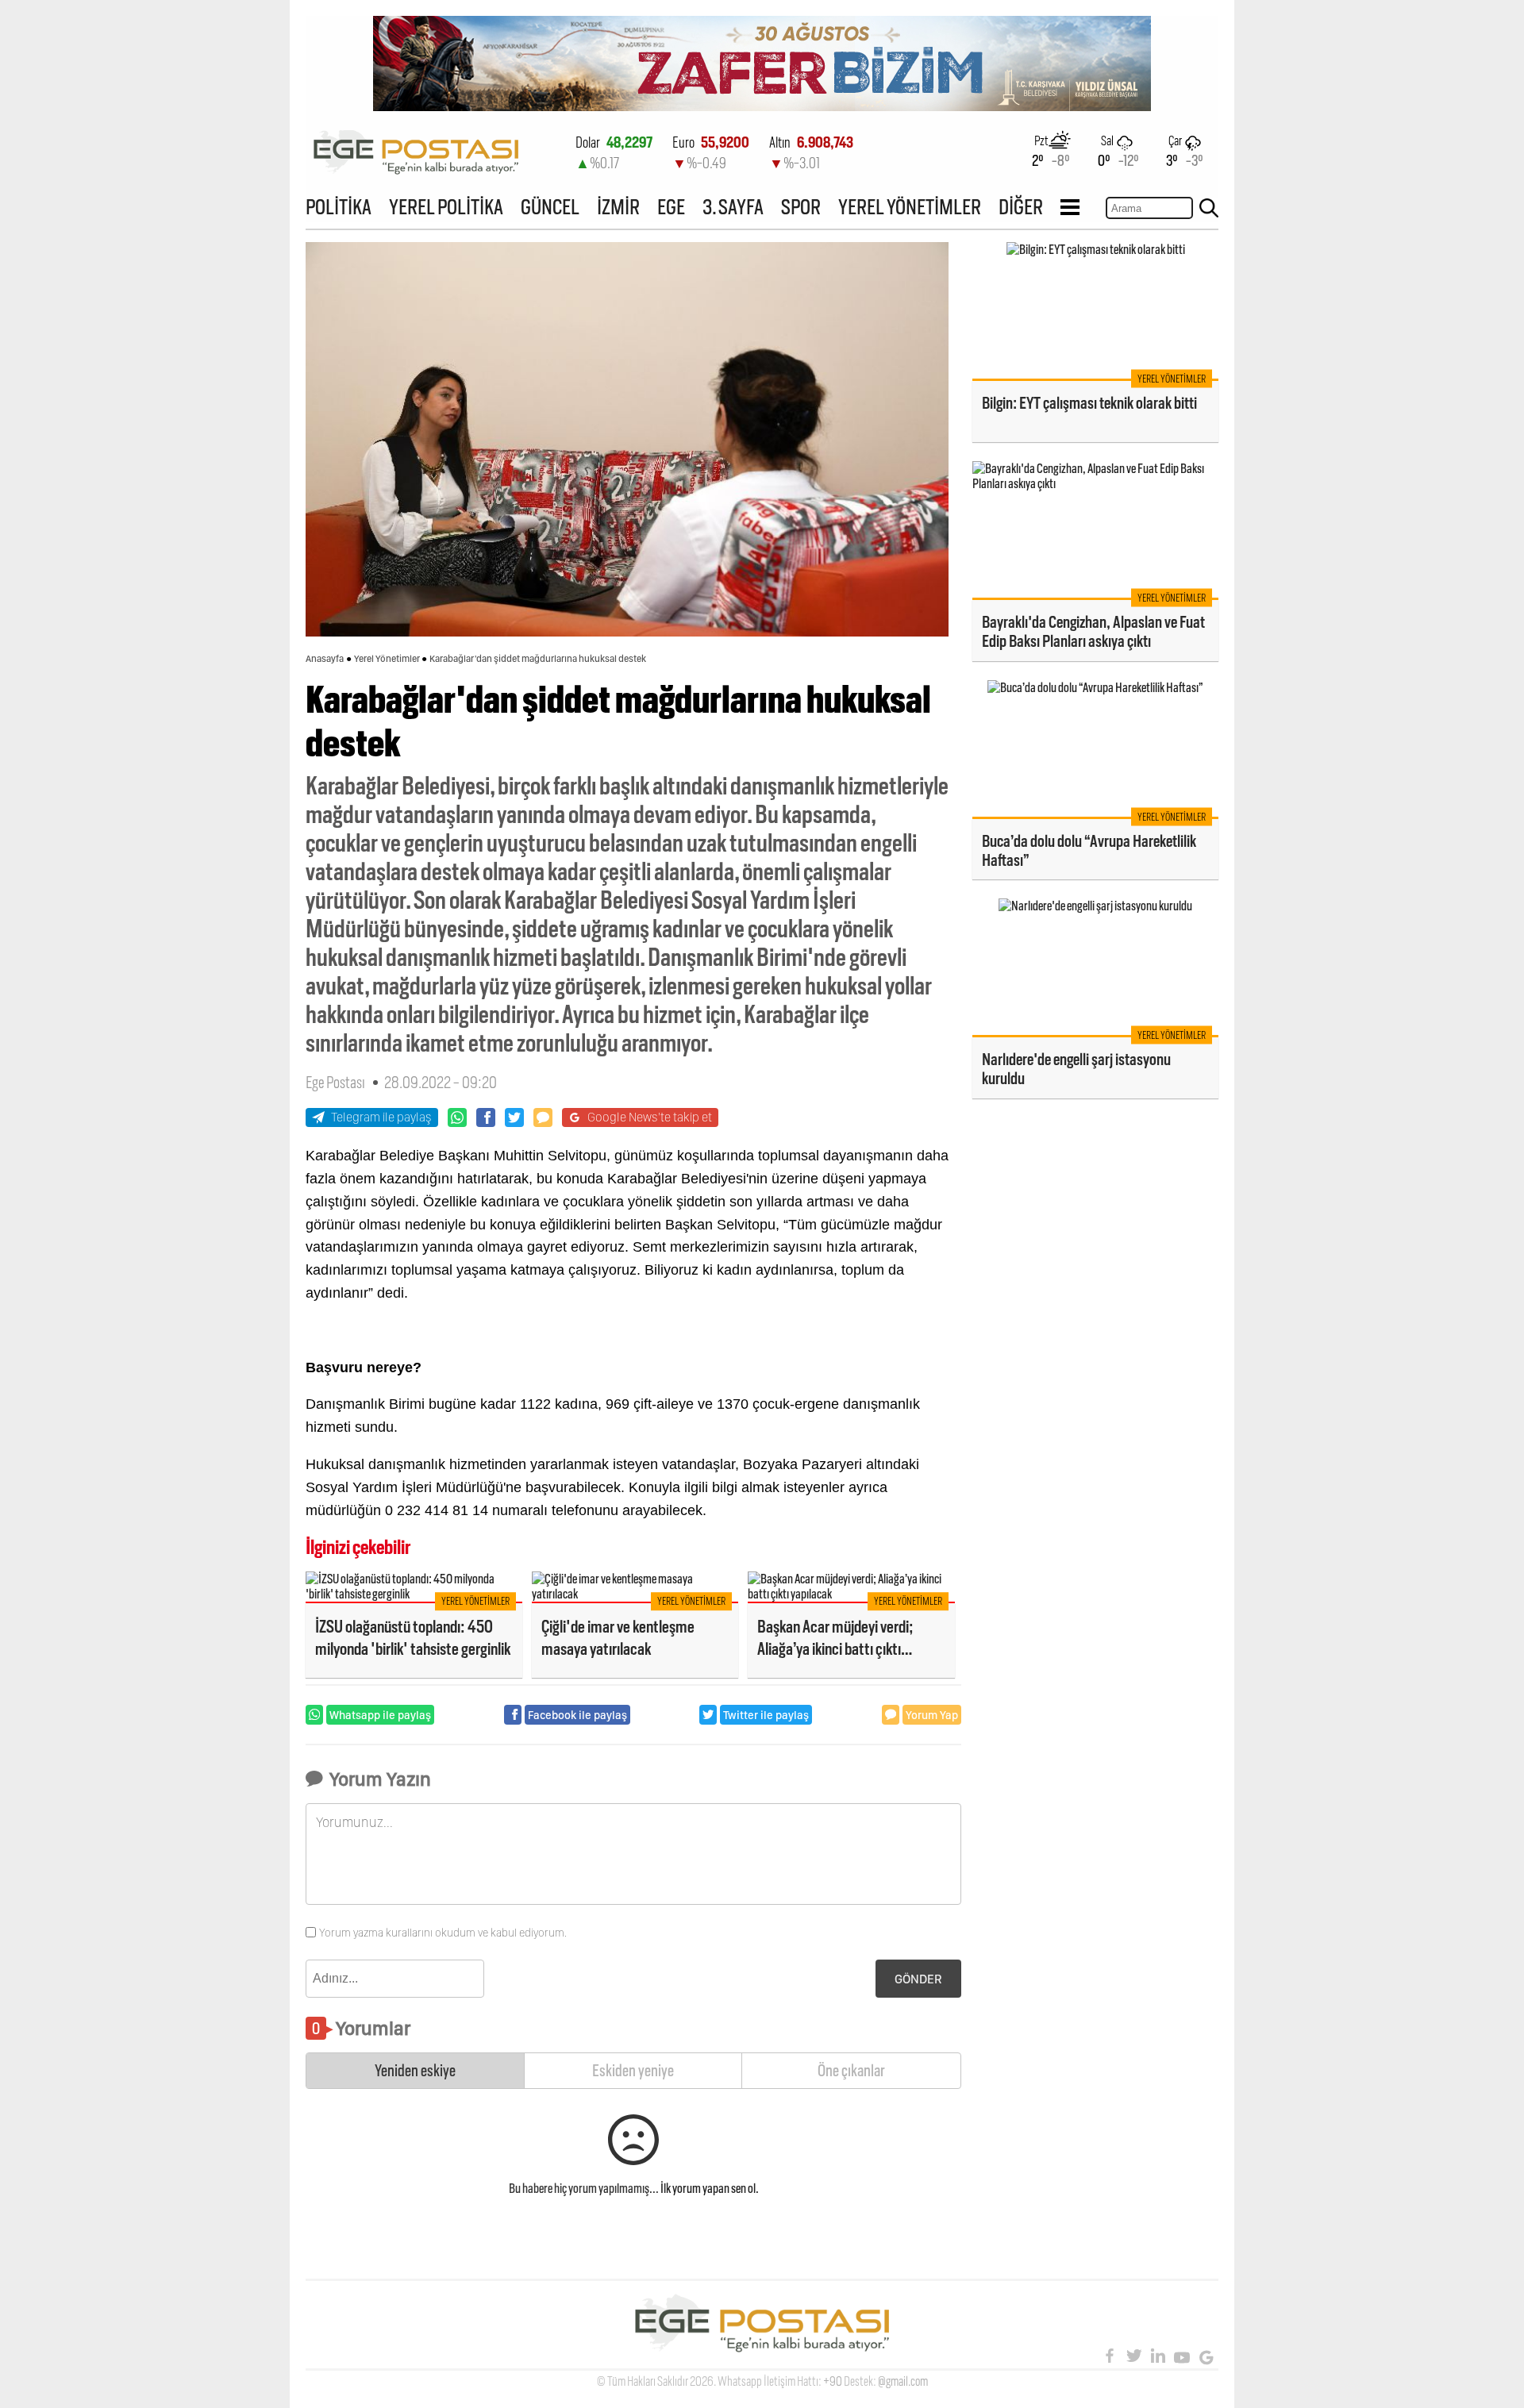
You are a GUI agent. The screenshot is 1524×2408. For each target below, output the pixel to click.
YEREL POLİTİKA (446, 207)
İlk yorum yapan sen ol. (710, 2189)
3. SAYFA (733, 207)
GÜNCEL (550, 207)
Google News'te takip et (650, 1117)
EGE (671, 207)
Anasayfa (325, 659)
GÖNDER (918, 1979)
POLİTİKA (339, 207)
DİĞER (1021, 207)
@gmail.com (903, 2381)
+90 (833, 2381)
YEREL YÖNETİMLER (910, 207)
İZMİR (618, 207)
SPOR (801, 207)
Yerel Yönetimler (387, 659)
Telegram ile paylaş (381, 1117)
